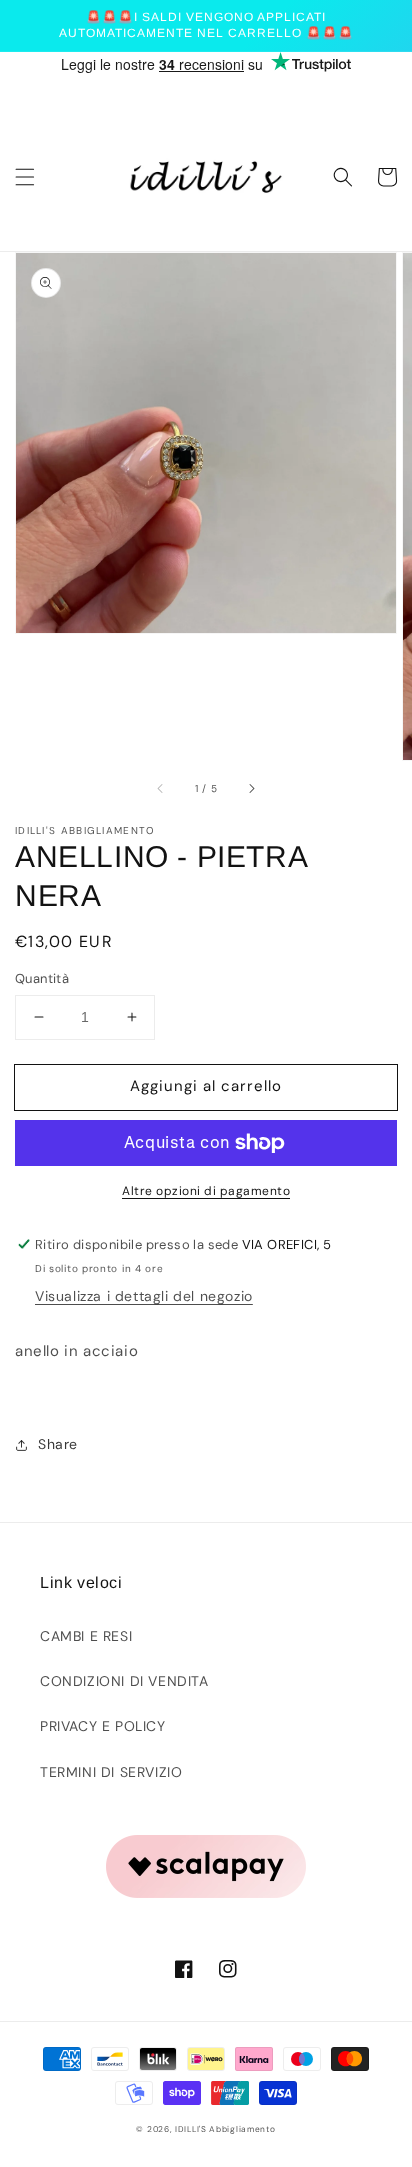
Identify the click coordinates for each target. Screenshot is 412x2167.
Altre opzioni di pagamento (206, 1191)
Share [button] (58, 1444)
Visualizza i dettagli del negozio (144, 1296)
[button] (25, 177)
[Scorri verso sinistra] (161, 788)
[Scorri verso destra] (251, 788)
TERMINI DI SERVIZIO (111, 1772)
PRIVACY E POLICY (103, 1726)
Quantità (42, 978)
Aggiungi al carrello (206, 1086)
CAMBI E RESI (86, 1636)
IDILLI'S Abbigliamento (225, 2129)
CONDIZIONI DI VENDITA (124, 1681)
